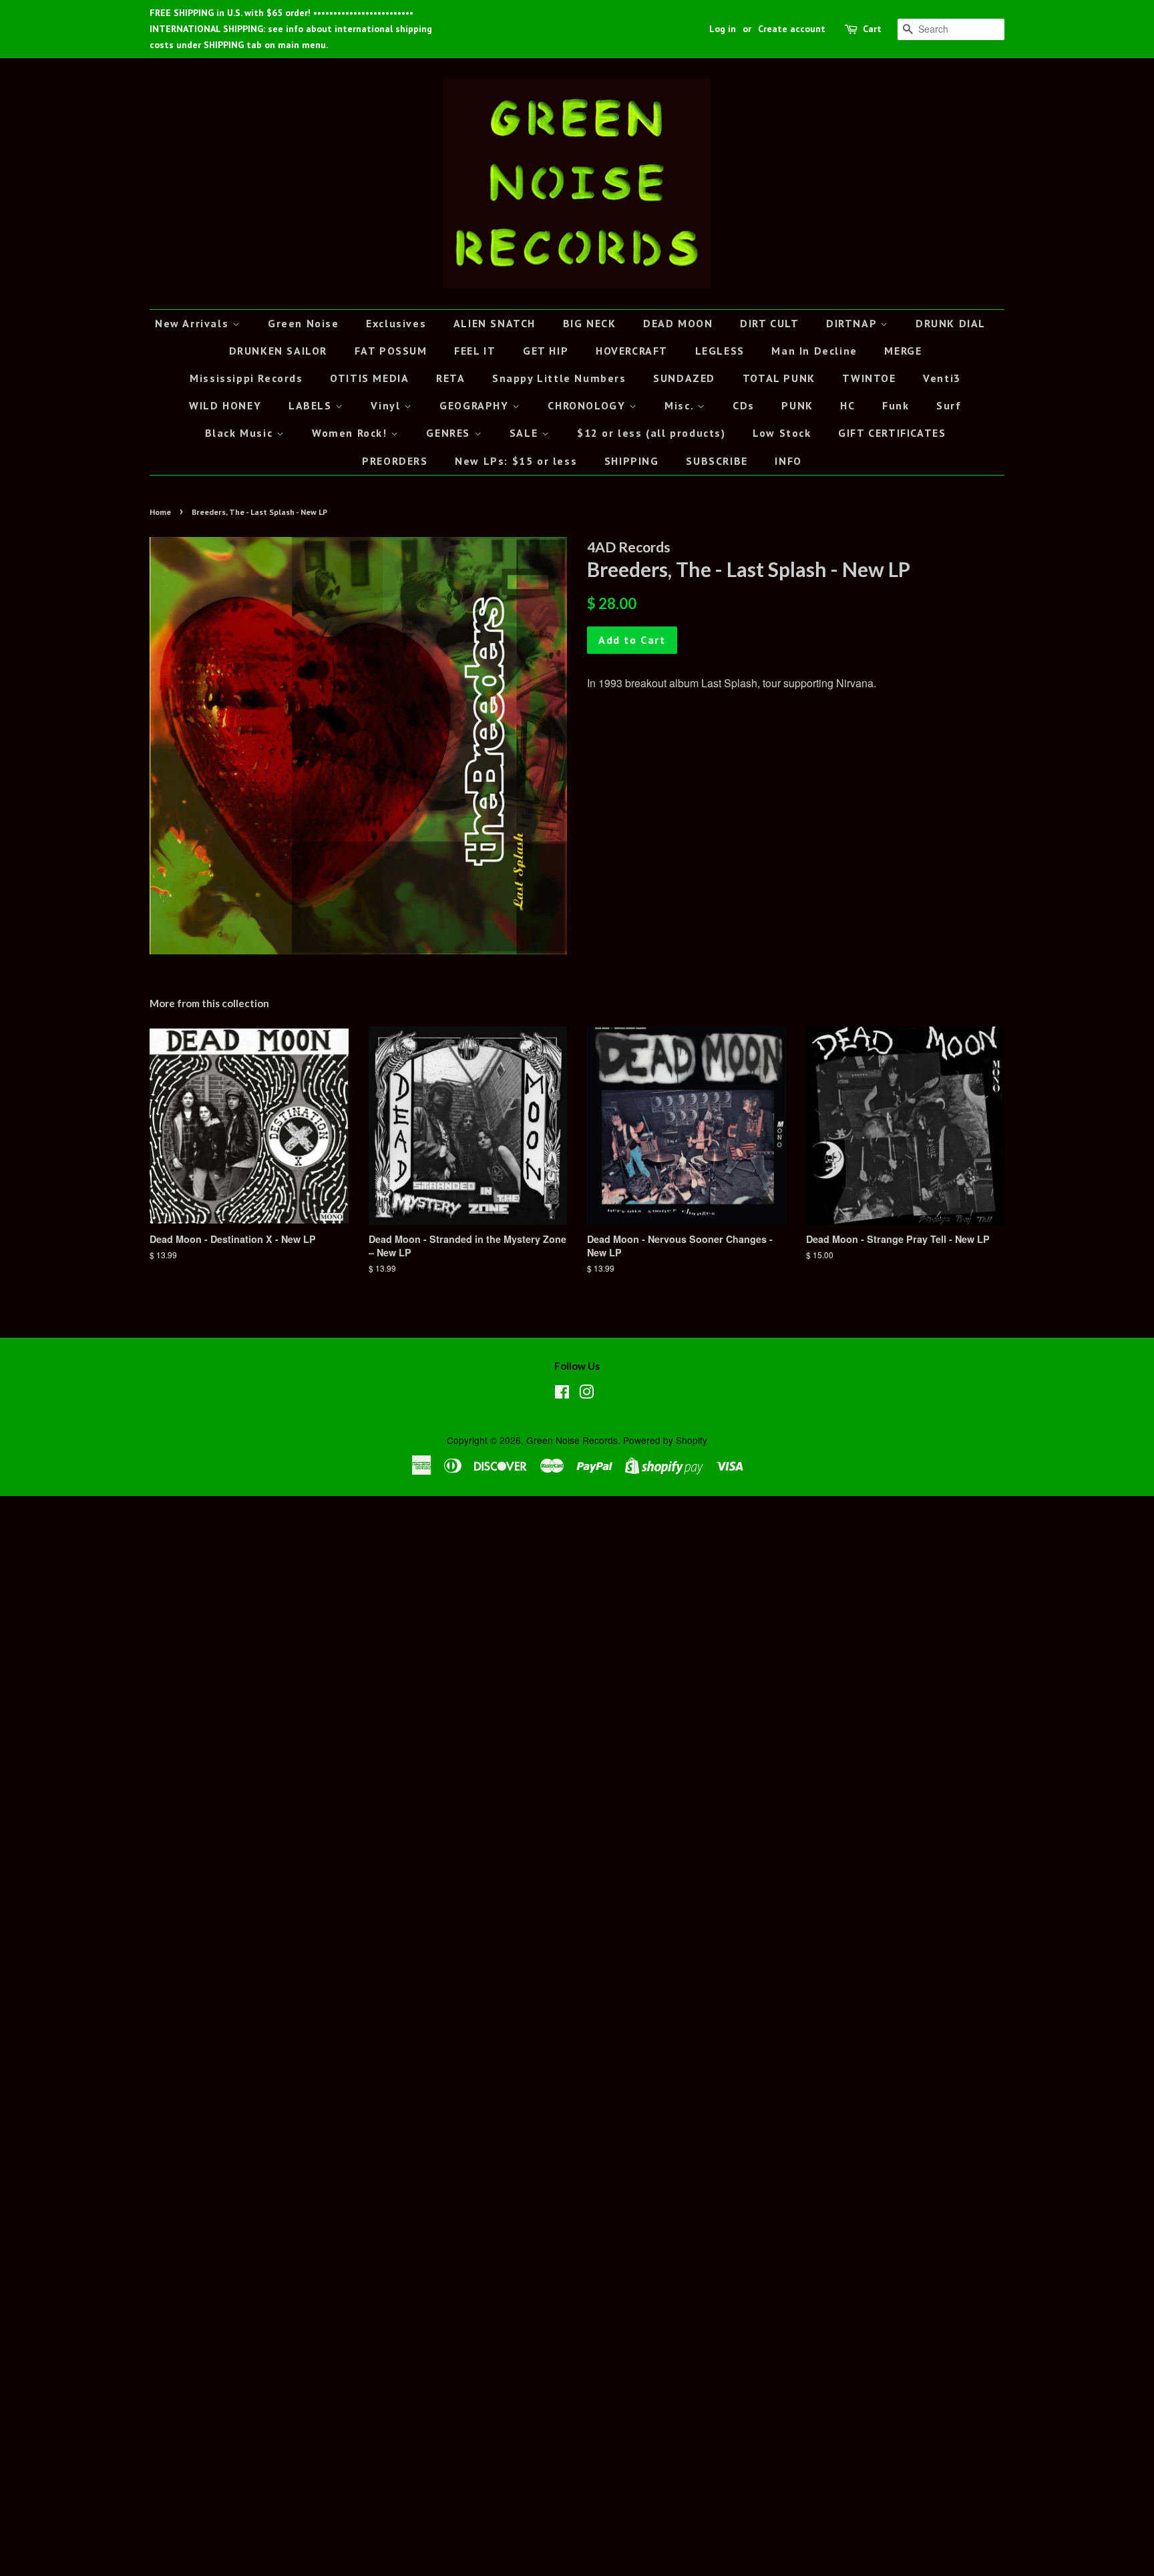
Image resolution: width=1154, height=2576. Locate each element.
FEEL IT (475, 351)
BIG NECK (590, 323)
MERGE (903, 351)
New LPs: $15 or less (516, 461)
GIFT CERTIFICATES (892, 433)
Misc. (681, 405)
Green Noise (304, 323)
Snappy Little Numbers (559, 378)
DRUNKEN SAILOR (278, 351)
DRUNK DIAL (951, 323)
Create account (792, 29)
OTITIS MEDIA (369, 378)
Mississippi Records (246, 378)
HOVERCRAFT (632, 351)
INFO (788, 461)
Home (160, 512)
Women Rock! (351, 433)
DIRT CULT (769, 323)
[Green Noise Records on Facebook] (562, 1394)
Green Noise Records (572, 1440)
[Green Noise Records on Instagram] (586, 1394)
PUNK (797, 405)
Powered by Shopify (665, 1440)
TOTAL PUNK (779, 378)
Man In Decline (814, 351)
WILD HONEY (225, 405)
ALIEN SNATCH (495, 323)
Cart (872, 29)
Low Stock (782, 433)
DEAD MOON (678, 323)
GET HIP (546, 351)
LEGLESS (720, 351)
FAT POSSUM (391, 351)
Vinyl (387, 405)
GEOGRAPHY (476, 405)
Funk (896, 405)
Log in (723, 29)
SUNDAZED (684, 378)
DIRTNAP (853, 323)
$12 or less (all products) (651, 433)
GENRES (450, 433)
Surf (949, 405)
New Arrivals (194, 323)
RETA (450, 378)
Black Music (241, 433)
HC (847, 405)
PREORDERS (395, 461)
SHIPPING (632, 461)
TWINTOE (869, 378)
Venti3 (942, 378)
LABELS (312, 405)
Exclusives (396, 323)
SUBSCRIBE (717, 461)
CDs (744, 405)
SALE (526, 433)
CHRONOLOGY (588, 405)
